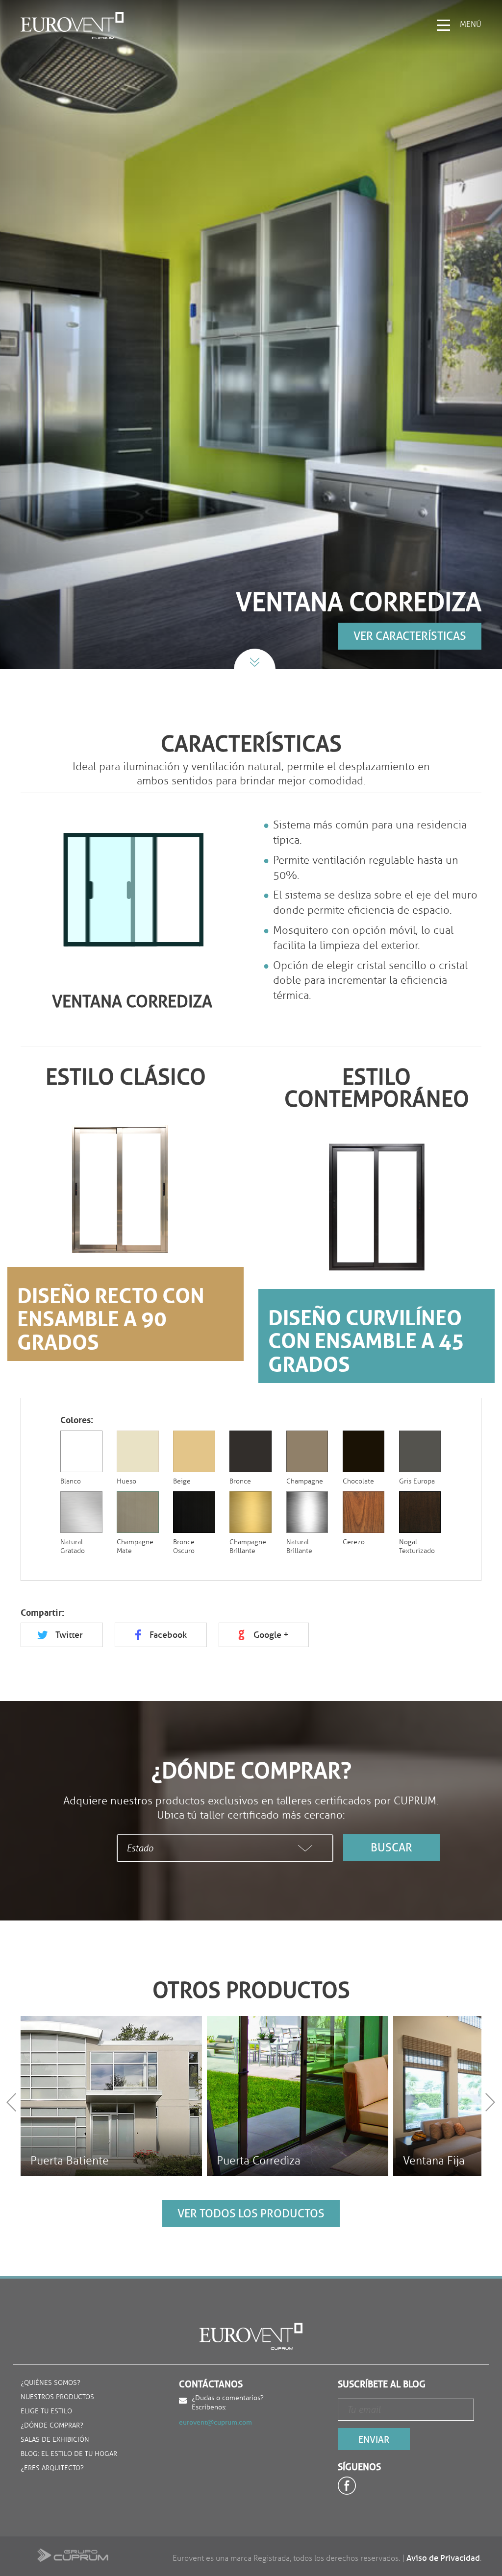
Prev (13, 2102)
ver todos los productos (251, 2213)
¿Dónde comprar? (52, 2426)
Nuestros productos (57, 2397)
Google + (271, 1635)
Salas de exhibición (55, 2440)
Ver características (410, 636)
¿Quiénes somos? (50, 2383)
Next (492, 2102)
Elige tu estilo (46, 2412)
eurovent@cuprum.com (215, 2422)
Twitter (69, 1635)
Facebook (168, 1635)
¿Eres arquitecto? (52, 2468)
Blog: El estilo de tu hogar (69, 2454)
